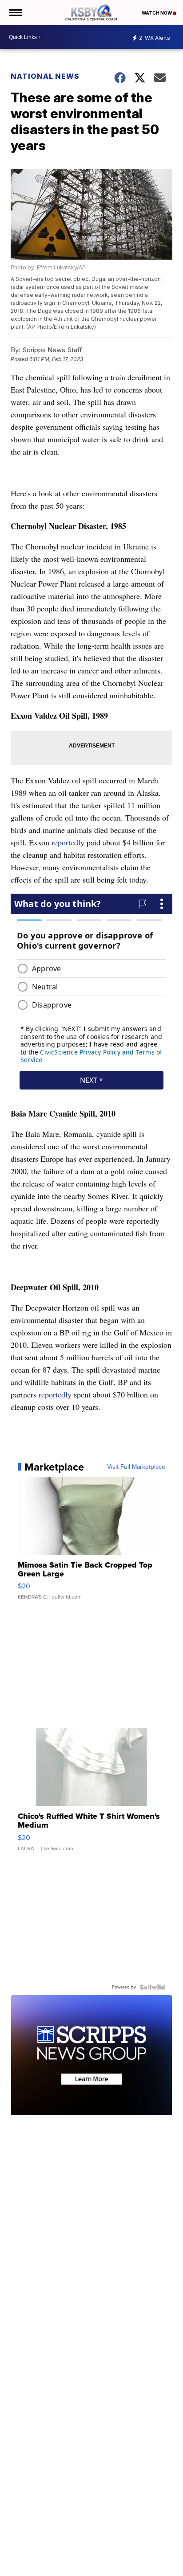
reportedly (68, 842)
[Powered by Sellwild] (152, 1987)
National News (45, 76)
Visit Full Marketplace (136, 1467)
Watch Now (157, 13)
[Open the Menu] (15, 13)
